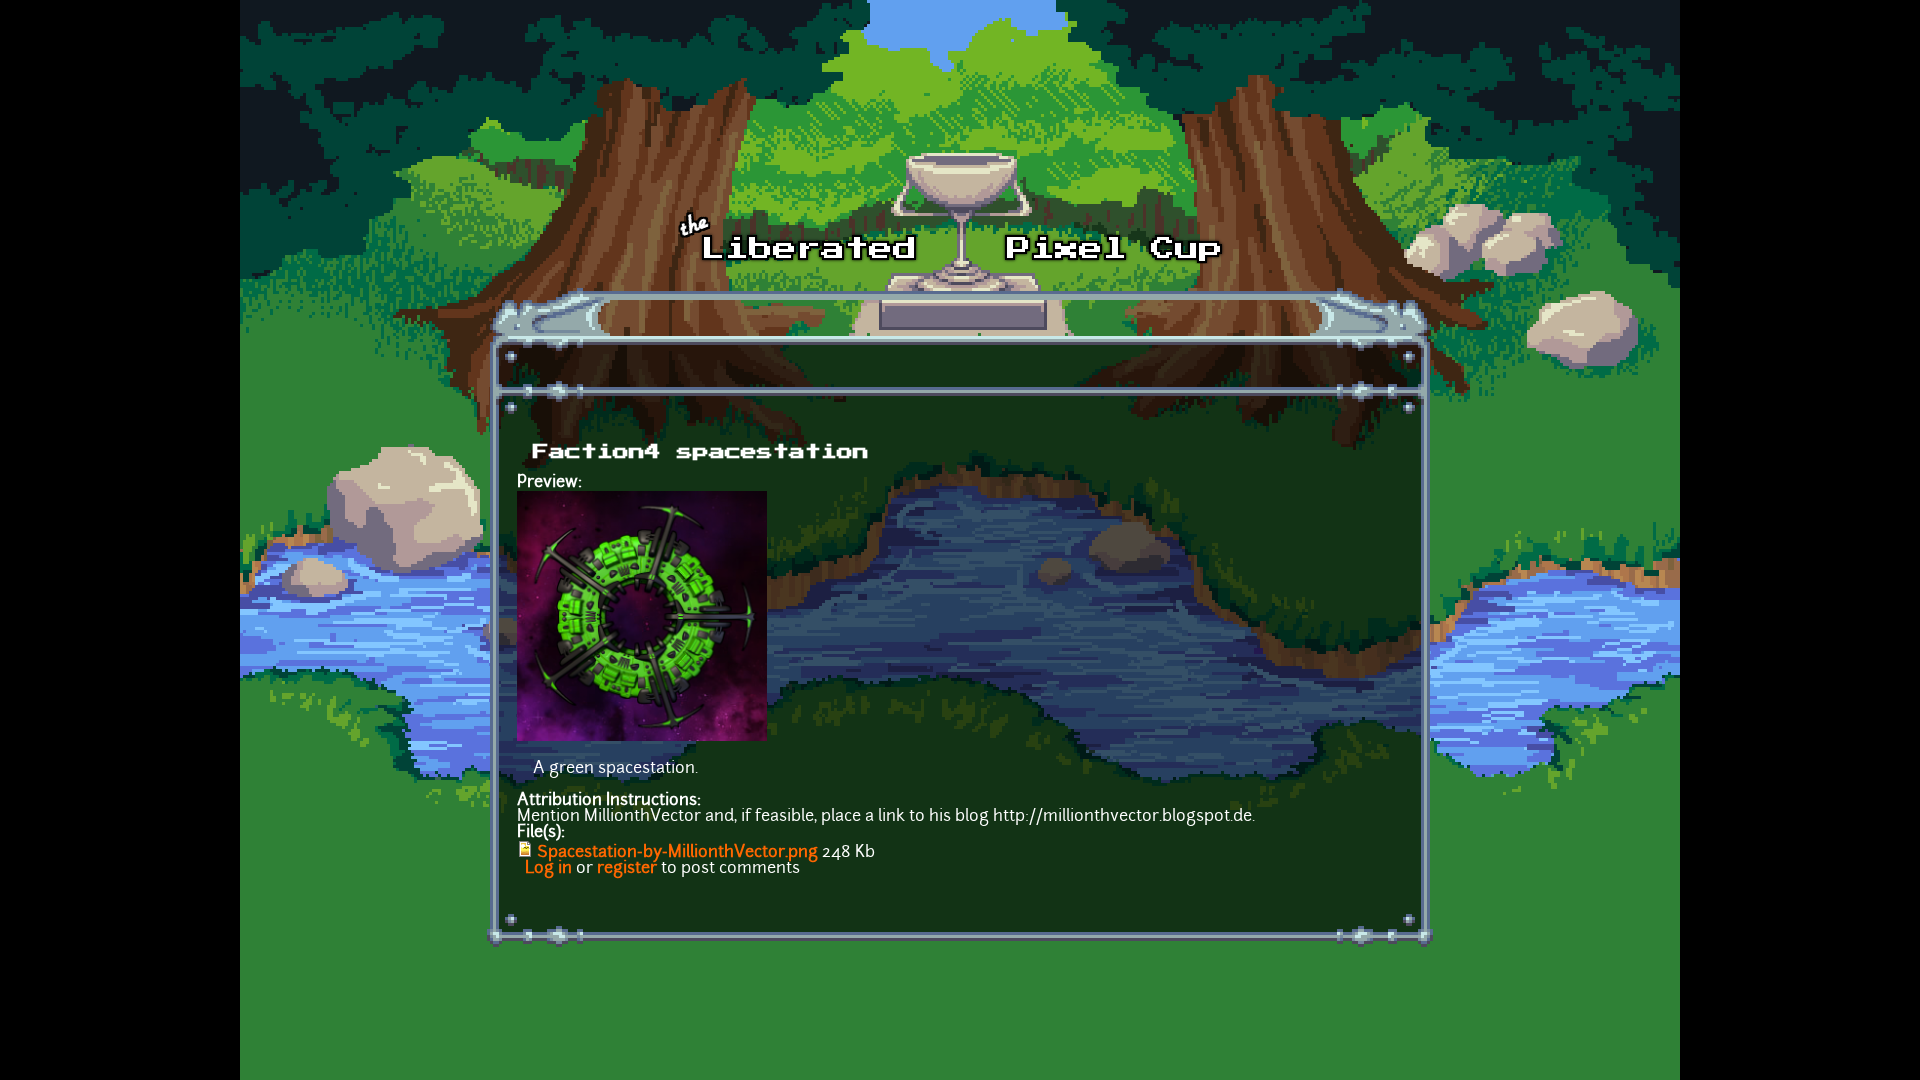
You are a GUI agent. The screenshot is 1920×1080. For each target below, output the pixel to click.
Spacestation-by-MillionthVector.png (677, 853)
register (627, 869)
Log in (548, 869)
